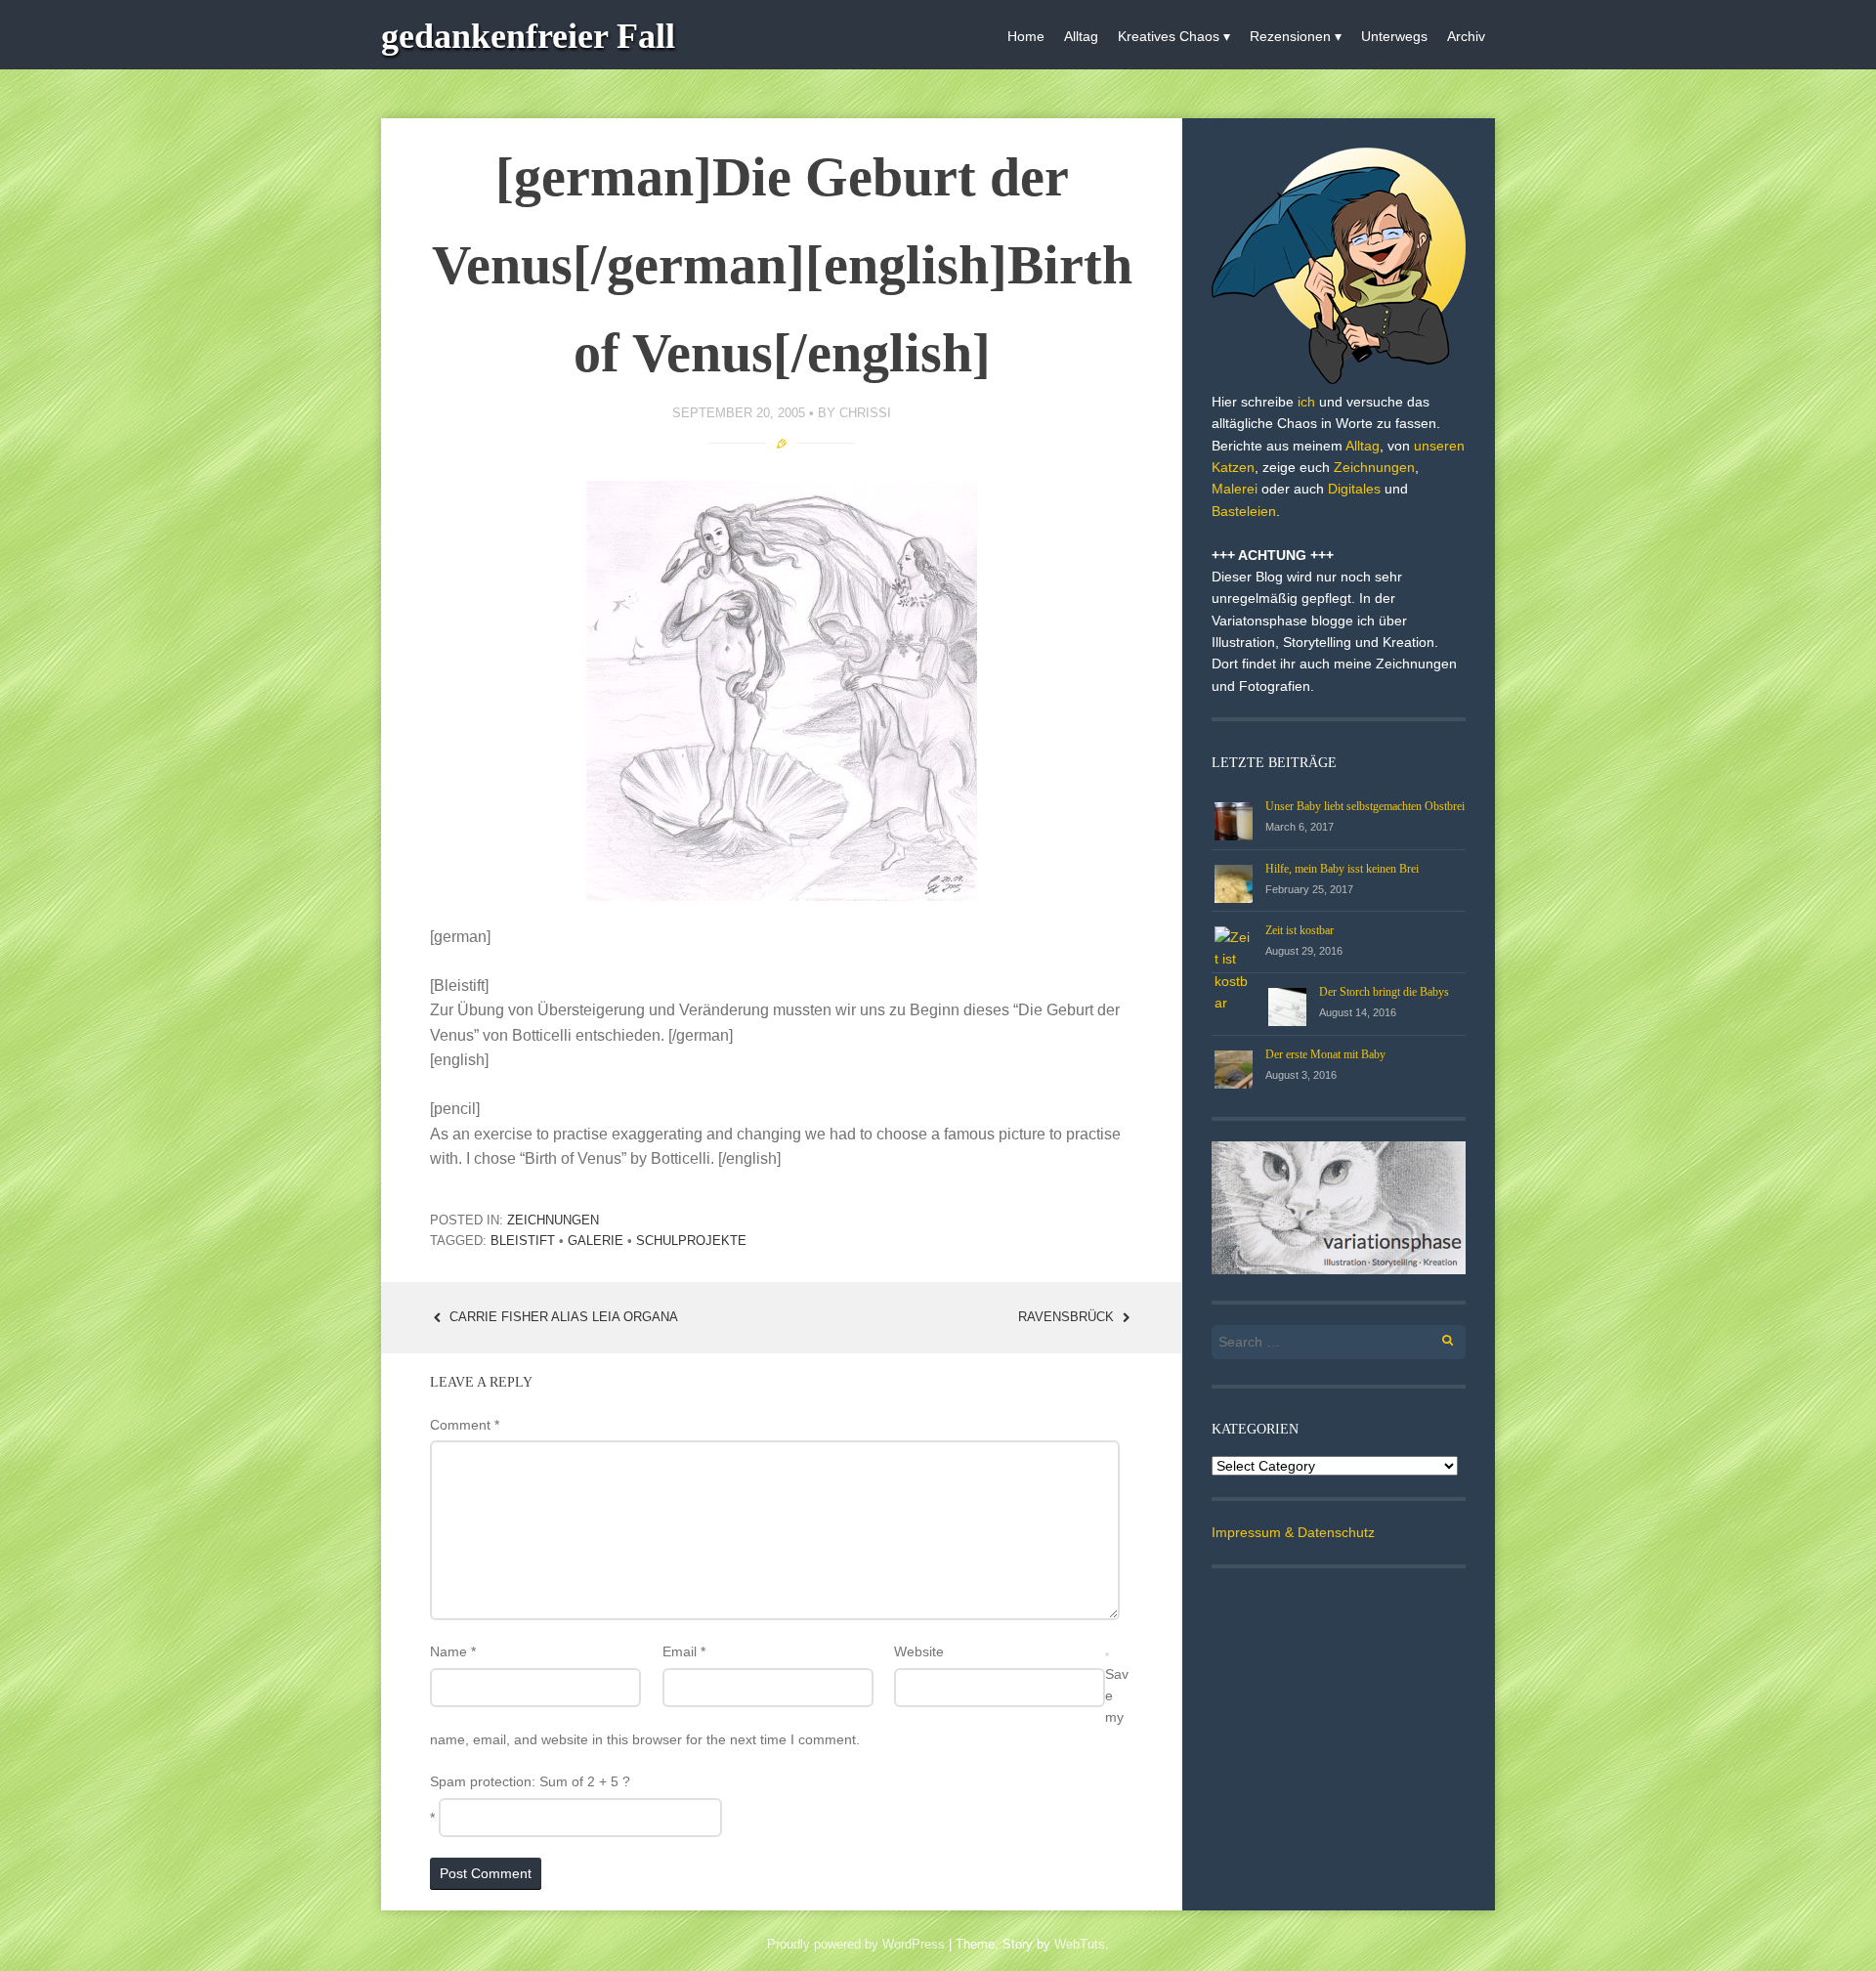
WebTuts (1080, 1944)
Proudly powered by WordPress (856, 1944)
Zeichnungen (553, 1220)
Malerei (1235, 489)
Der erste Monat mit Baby (1325, 1054)
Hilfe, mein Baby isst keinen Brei (1342, 869)
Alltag (1081, 36)
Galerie (596, 1241)
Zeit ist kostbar (1300, 930)
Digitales (1354, 489)
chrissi (865, 413)
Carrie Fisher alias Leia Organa (562, 1317)
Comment (465, 1425)
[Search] (1437, 1337)
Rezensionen (1290, 36)
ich (1306, 402)
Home (1026, 36)
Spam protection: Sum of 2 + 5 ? (530, 1781)
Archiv (1466, 36)
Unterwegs (1394, 36)
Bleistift (523, 1241)
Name (453, 1651)
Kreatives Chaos (1169, 36)
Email (684, 1651)
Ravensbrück (1068, 1317)
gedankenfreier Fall (528, 36)
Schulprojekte (691, 1241)
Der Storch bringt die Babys (1384, 992)
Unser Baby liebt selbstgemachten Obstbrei (1365, 806)
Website (919, 1651)
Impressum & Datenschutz (1293, 1532)
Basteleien (1244, 511)
